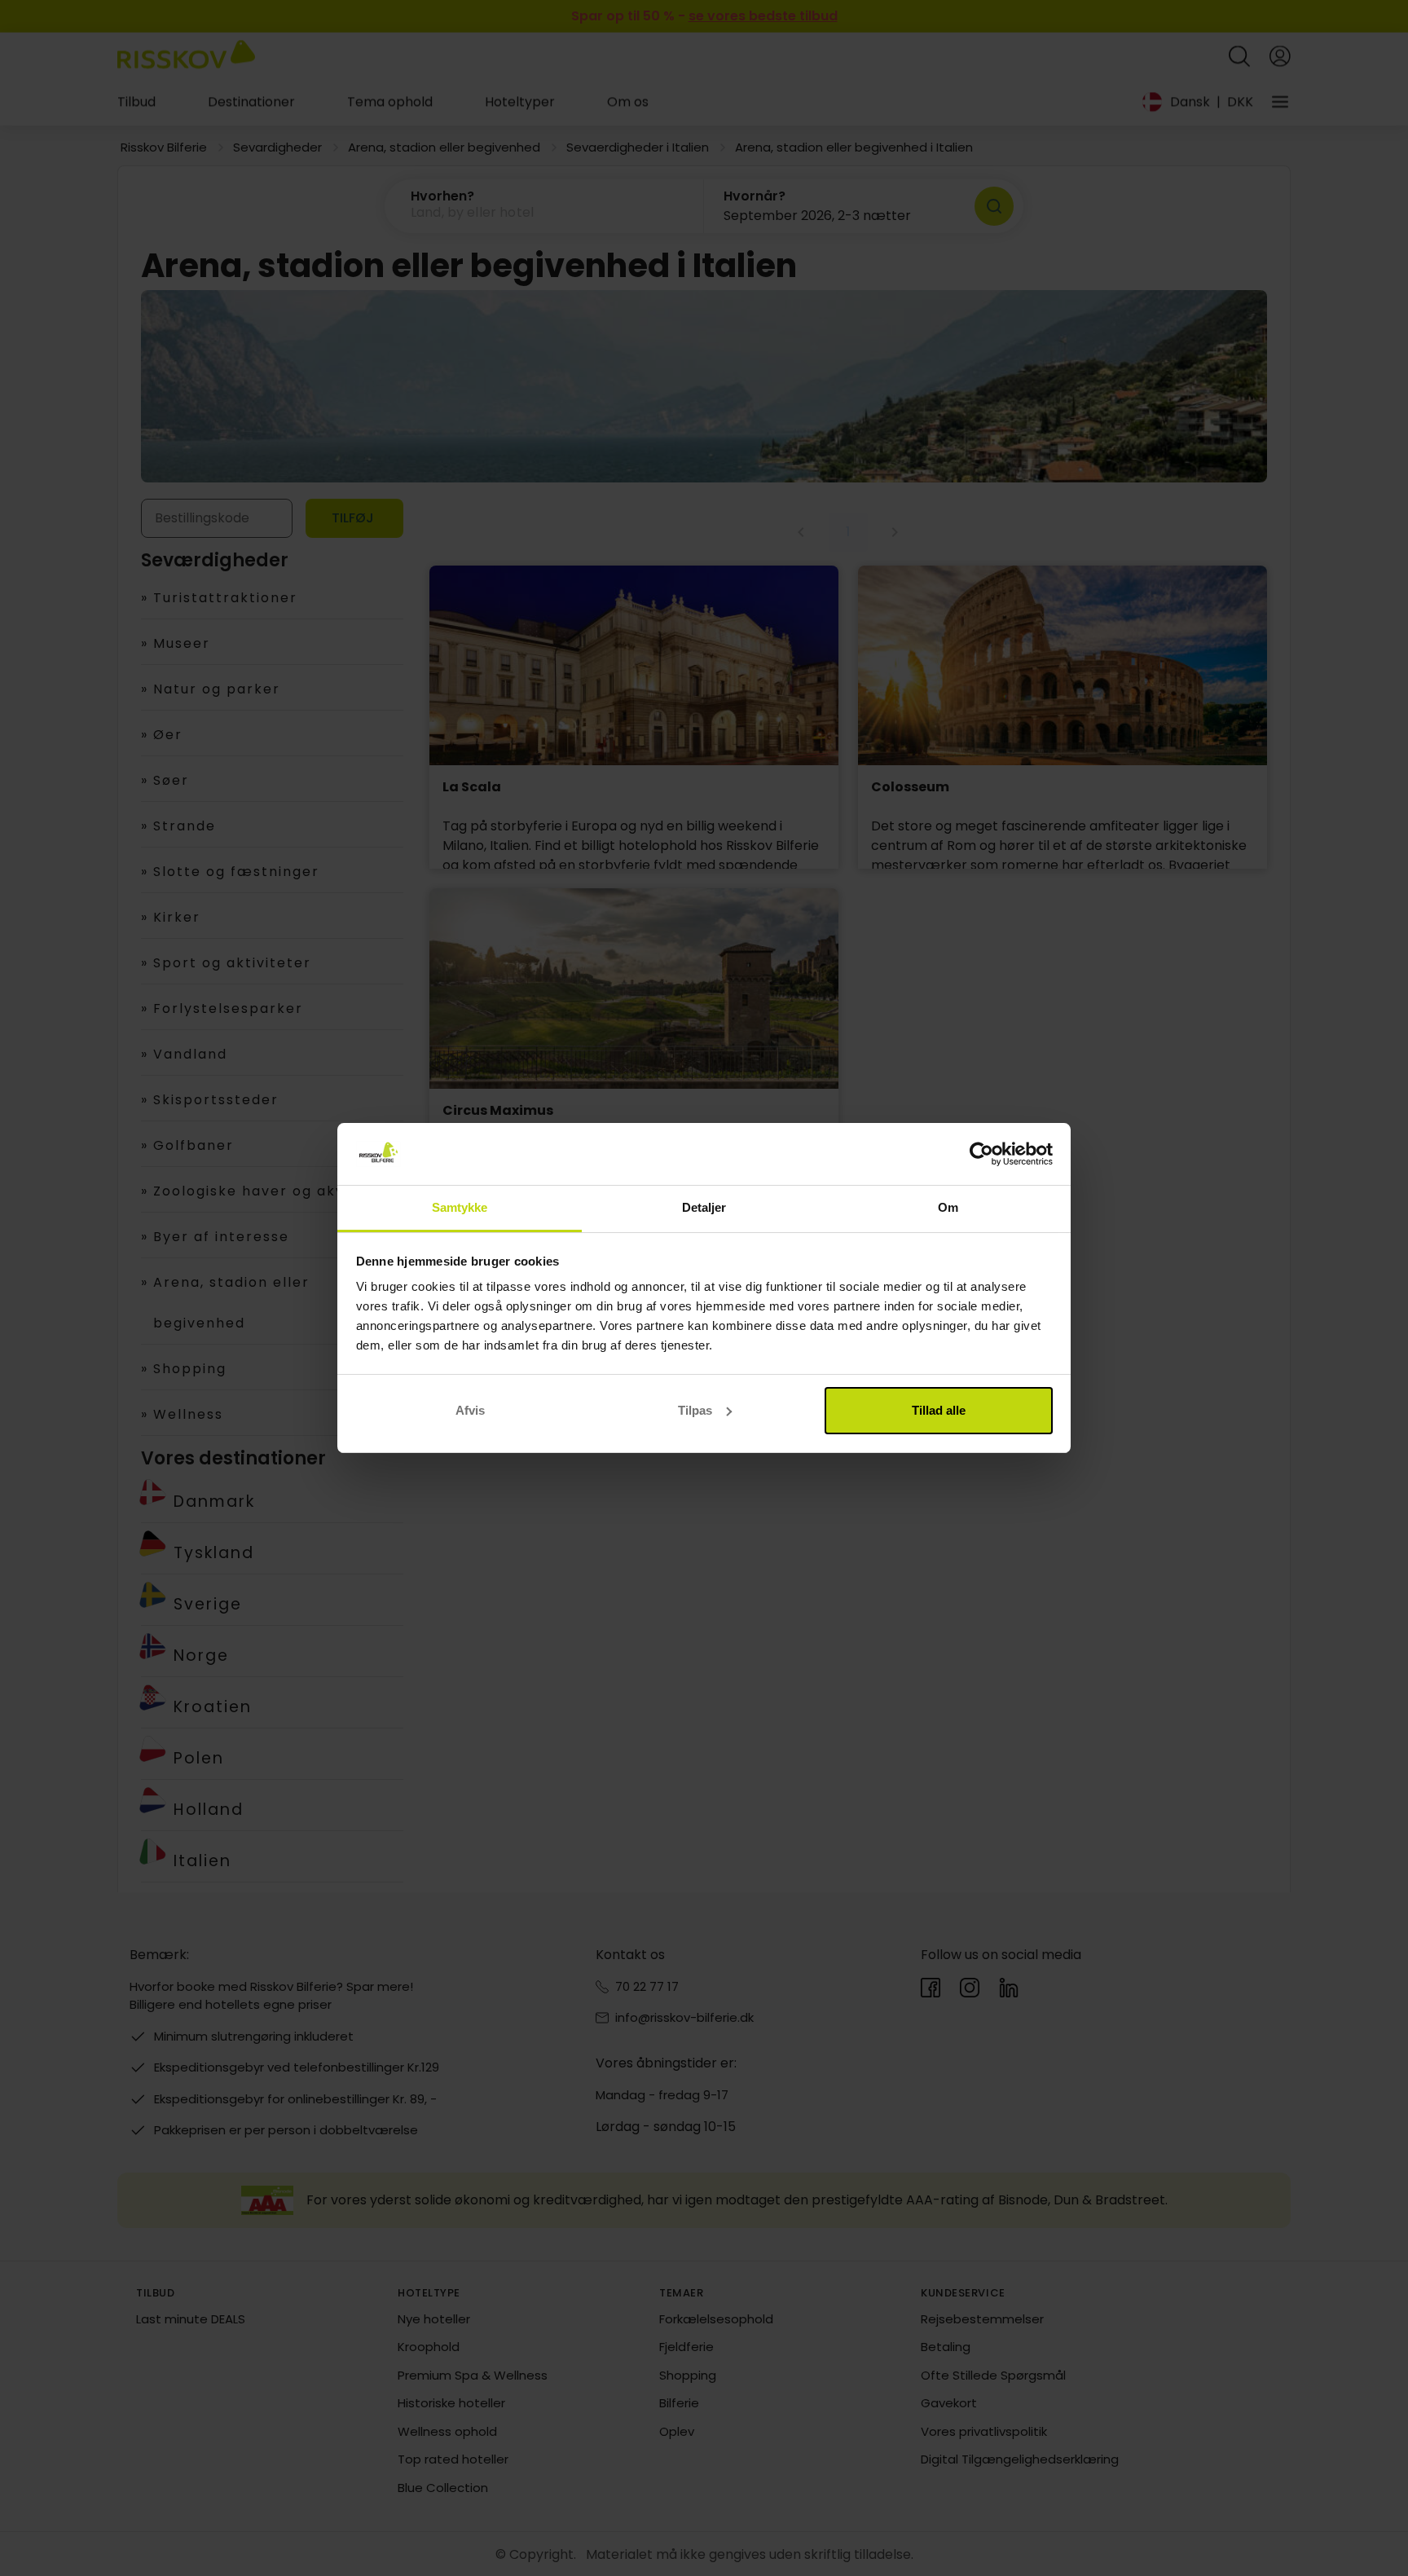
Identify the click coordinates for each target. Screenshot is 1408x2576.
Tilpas (695, 1410)
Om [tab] (948, 1207)
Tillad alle (939, 1410)
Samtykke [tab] (460, 1207)
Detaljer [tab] (704, 1207)
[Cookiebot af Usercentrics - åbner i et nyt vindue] (981, 1154)
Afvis (470, 1410)
